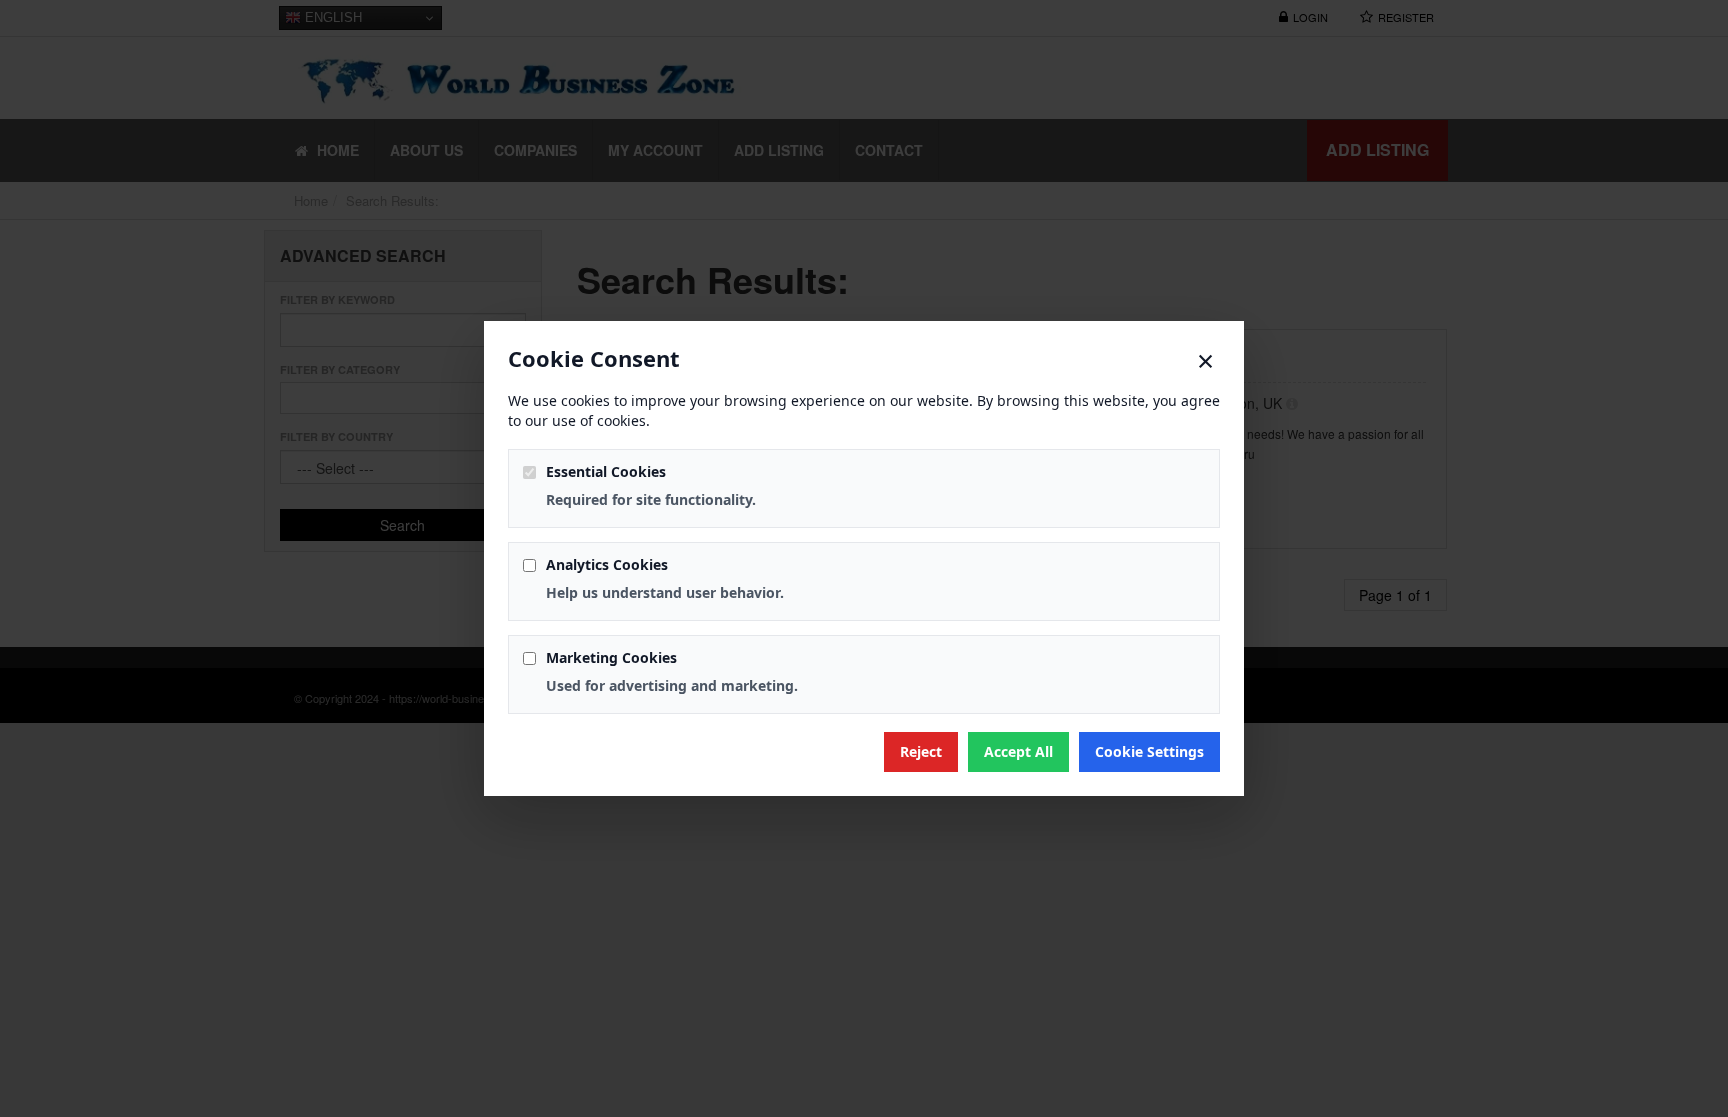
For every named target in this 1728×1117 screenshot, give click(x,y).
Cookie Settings (1149, 751)
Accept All (1018, 751)
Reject (921, 751)
